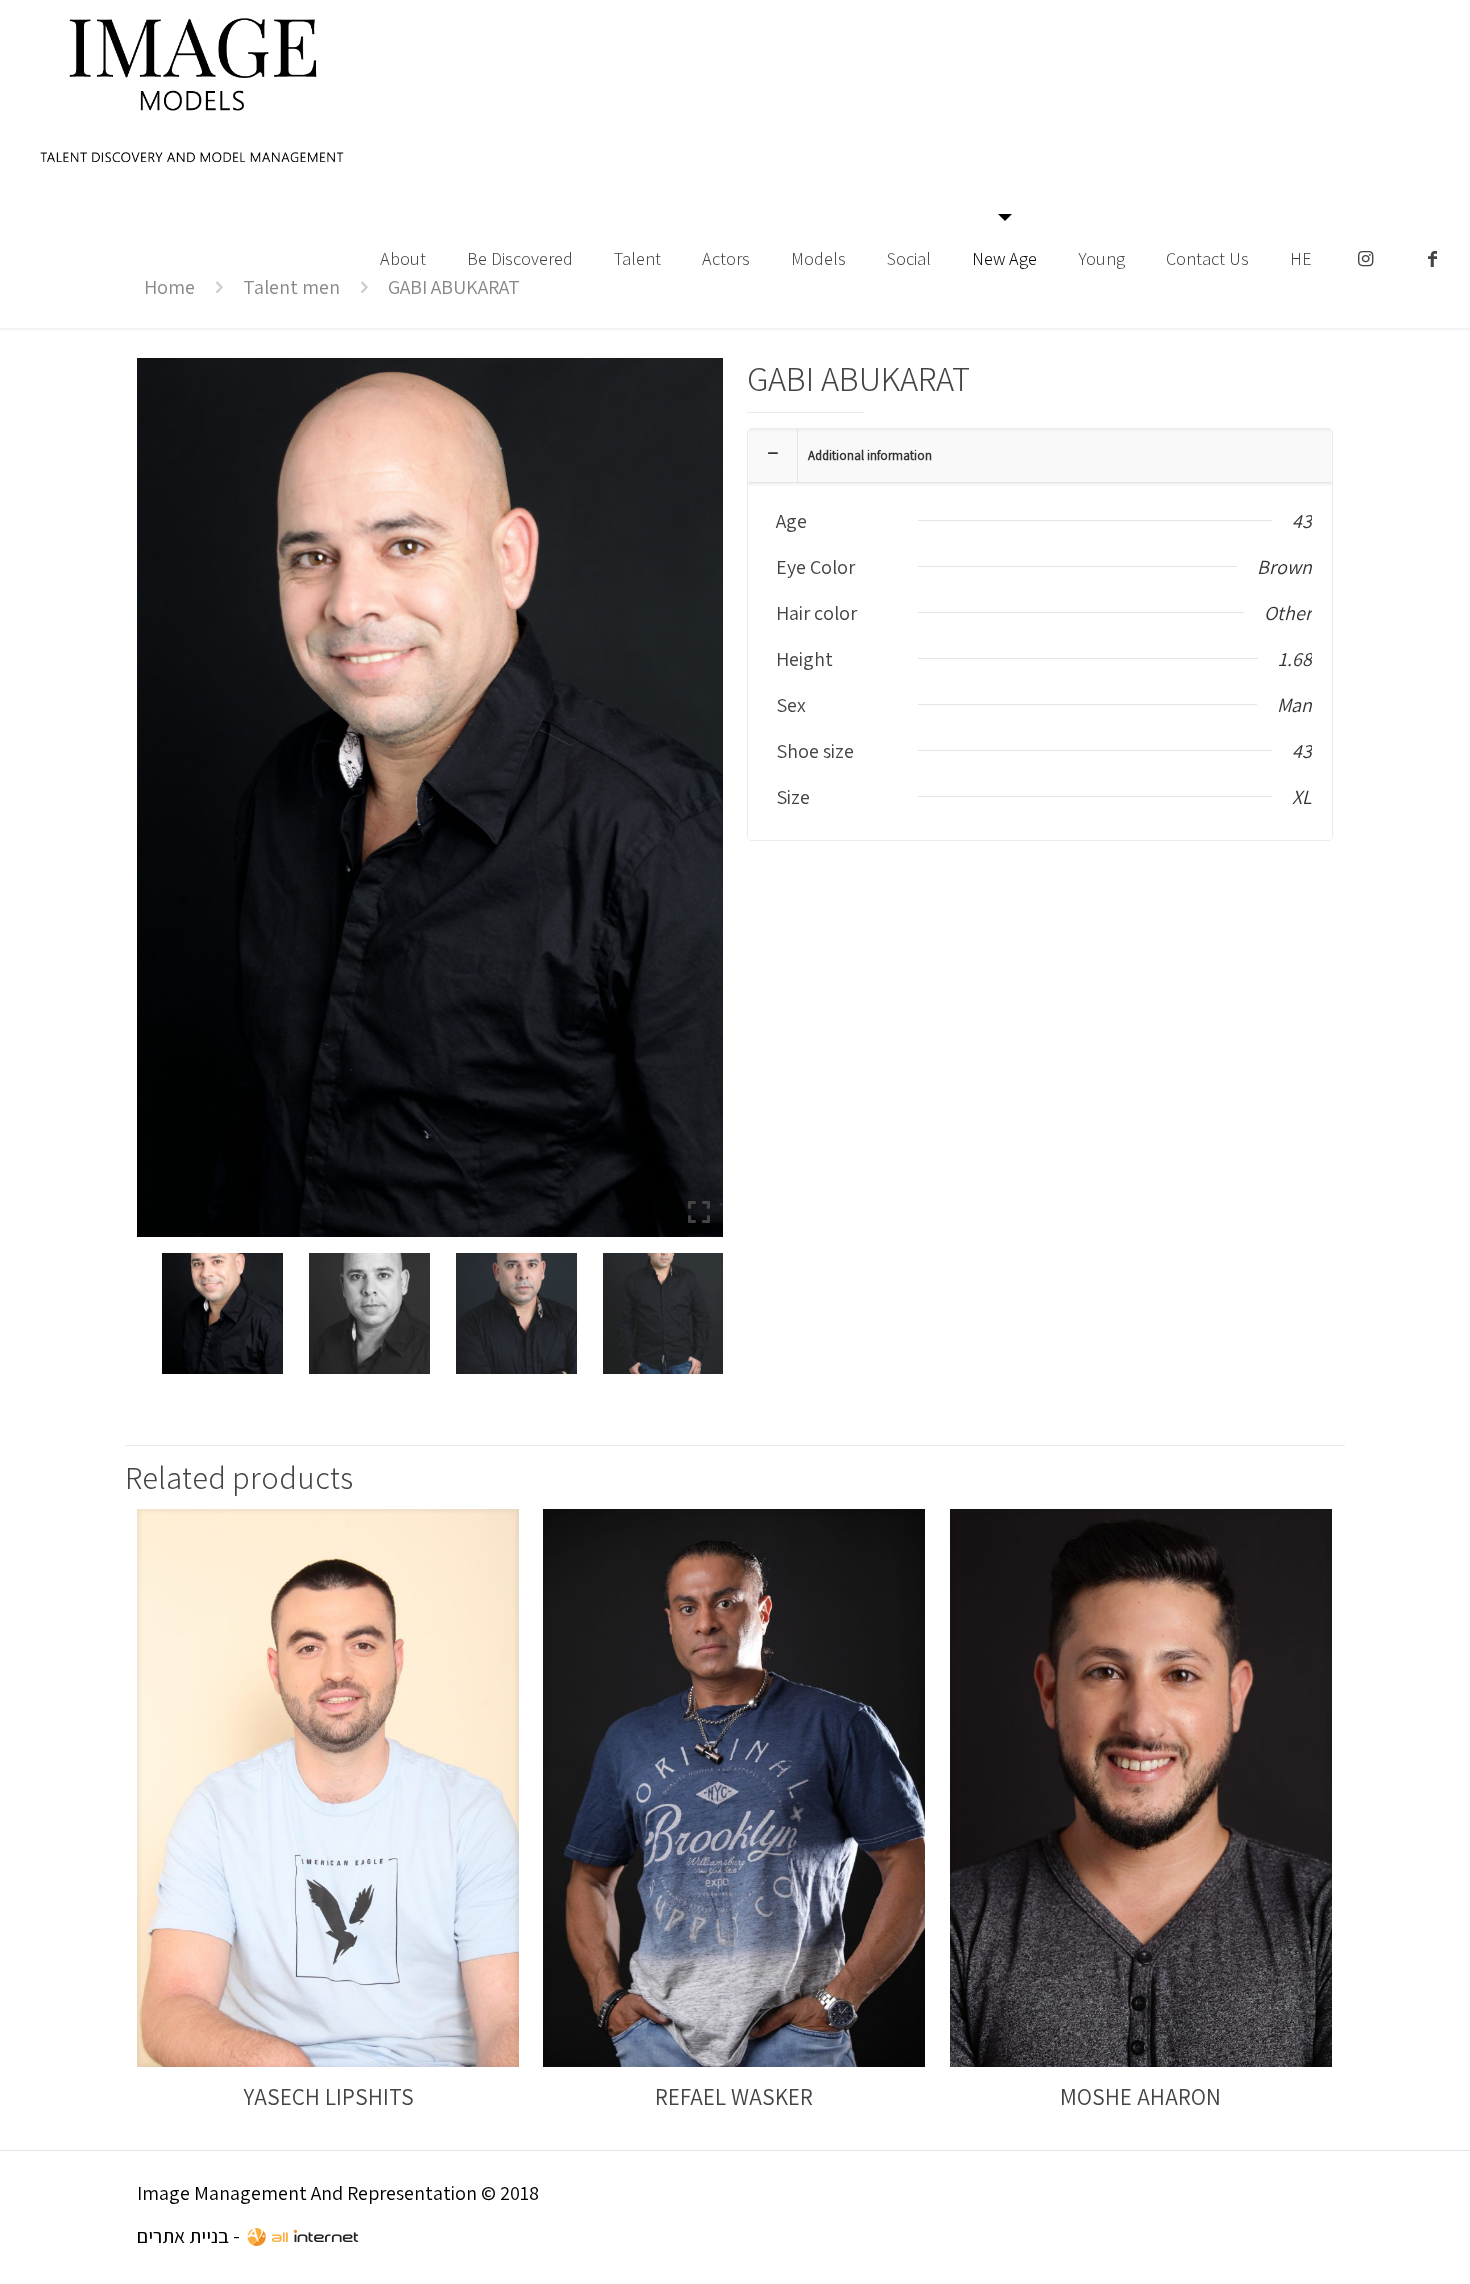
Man (1294, 705)
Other (1288, 613)
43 (1302, 521)
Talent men (291, 287)
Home (169, 287)
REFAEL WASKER (734, 2097)
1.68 (1295, 659)
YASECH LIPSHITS (328, 2097)
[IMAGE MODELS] (193, 90)
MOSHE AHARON (1140, 2097)
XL (1302, 797)
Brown (1284, 567)
